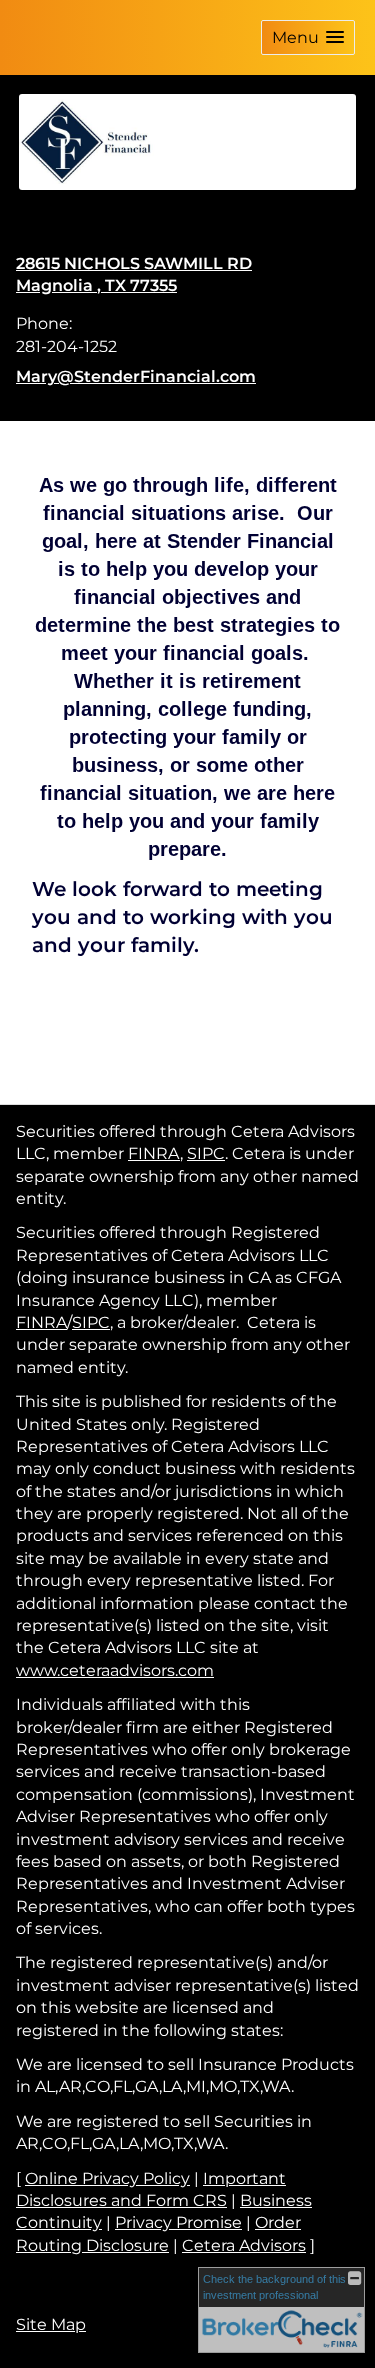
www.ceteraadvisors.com (115, 1670)
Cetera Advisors (244, 2245)
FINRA (154, 1153)
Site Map (51, 2324)
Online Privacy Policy (107, 2178)
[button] (308, 37)
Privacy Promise (178, 2222)
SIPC (206, 1153)
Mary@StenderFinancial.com (136, 376)
